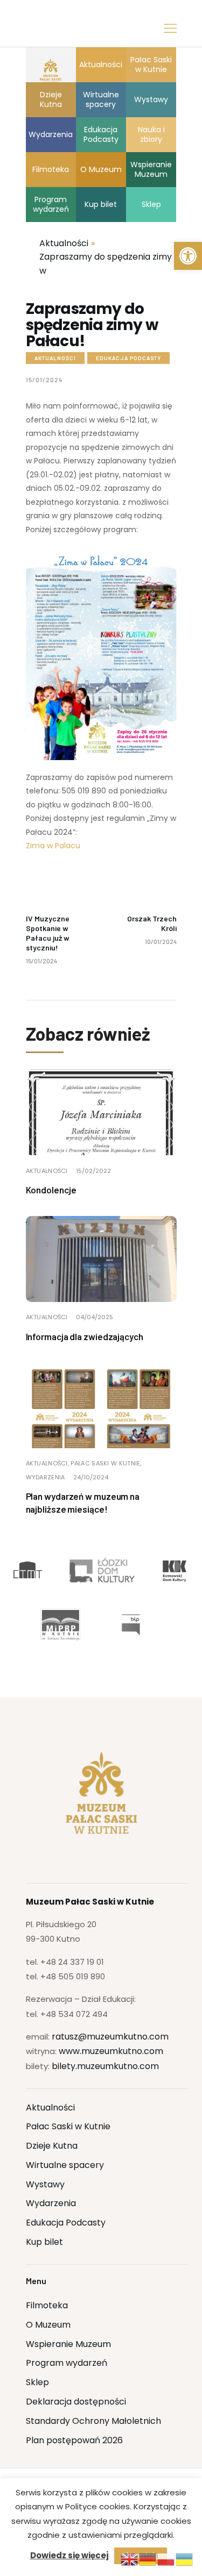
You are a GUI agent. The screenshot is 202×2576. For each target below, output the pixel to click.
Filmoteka (47, 2305)
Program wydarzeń (67, 2363)
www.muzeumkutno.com (111, 2051)
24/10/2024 (91, 1477)
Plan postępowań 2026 (74, 2440)
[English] (130, 2559)
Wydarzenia (46, 1477)
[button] (188, 256)
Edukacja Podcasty (128, 358)
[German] (148, 2559)
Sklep (37, 2382)
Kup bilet (44, 2242)
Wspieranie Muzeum (68, 2344)
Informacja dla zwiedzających (85, 1336)
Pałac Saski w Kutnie (68, 2126)
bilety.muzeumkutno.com (105, 2066)
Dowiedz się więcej (69, 2555)
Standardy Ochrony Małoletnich (93, 2421)
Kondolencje (51, 1190)
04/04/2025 (95, 1317)
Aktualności (55, 358)
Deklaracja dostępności (76, 2402)
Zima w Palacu (53, 846)
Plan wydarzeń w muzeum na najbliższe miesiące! (83, 1502)
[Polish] (166, 2559)
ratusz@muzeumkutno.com (110, 2037)
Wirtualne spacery (65, 2165)
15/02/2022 (93, 1171)
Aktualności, (48, 1463)
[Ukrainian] (185, 2559)
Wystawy (45, 2184)
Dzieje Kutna (52, 2146)
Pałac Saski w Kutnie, (106, 1463)
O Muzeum (48, 2325)
